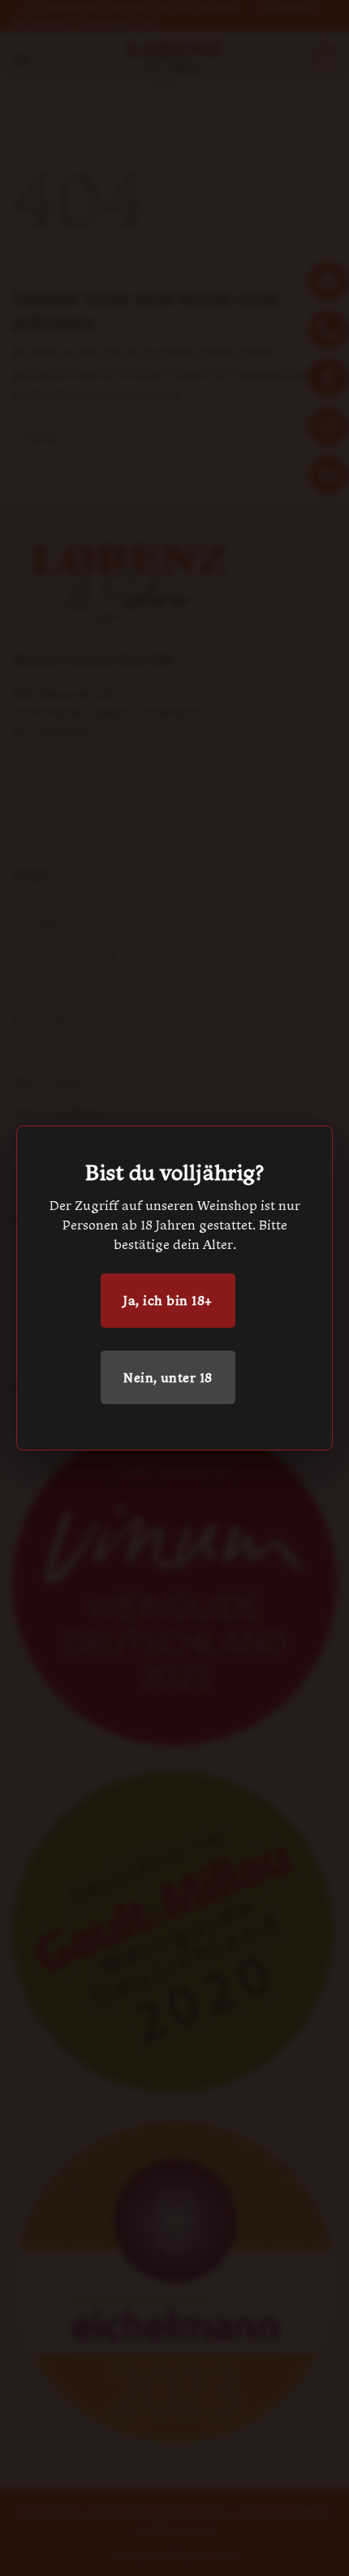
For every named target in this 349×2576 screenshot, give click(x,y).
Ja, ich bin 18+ (168, 1300)
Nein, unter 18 (168, 1377)
